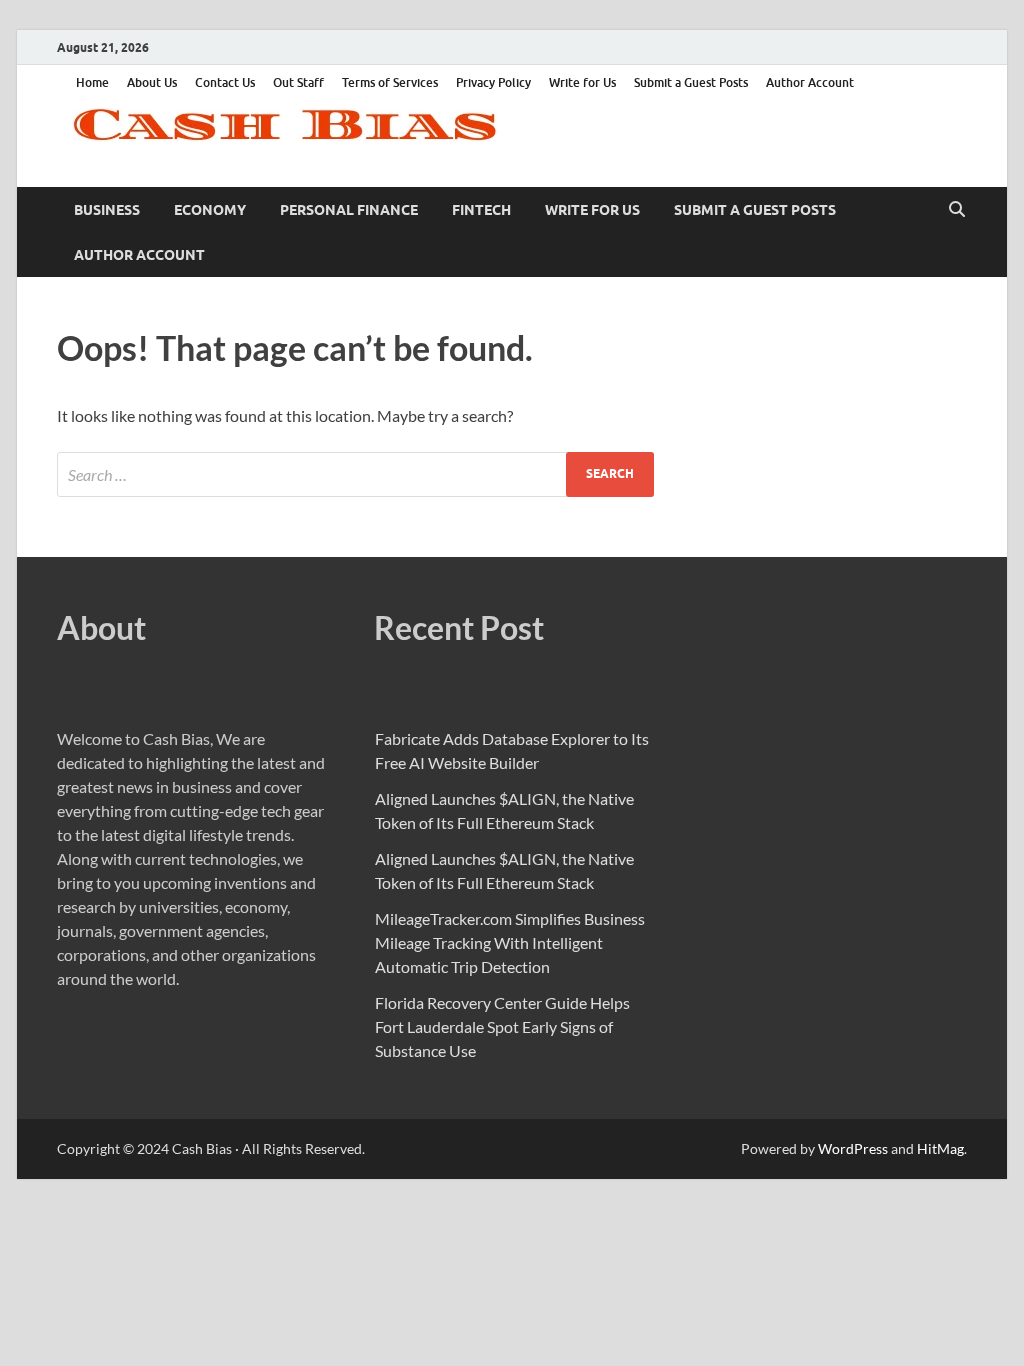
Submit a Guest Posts (691, 82)
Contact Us (225, 82)
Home (92, 82)
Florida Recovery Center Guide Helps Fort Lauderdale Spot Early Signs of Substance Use (502, 1026)
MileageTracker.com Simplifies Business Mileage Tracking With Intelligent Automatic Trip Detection (510, 942)
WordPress (853, 1148)
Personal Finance (349, 210)
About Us (152, 82)
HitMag (940, 1148)
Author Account (810, 82)
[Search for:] (355, 474)
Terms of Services (390, 82)
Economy (210, 210)
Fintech (481, 210)
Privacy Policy (493, 82)
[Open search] (957, 210)
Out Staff (298, 82)
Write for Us (582, 82)
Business (107, 210)
